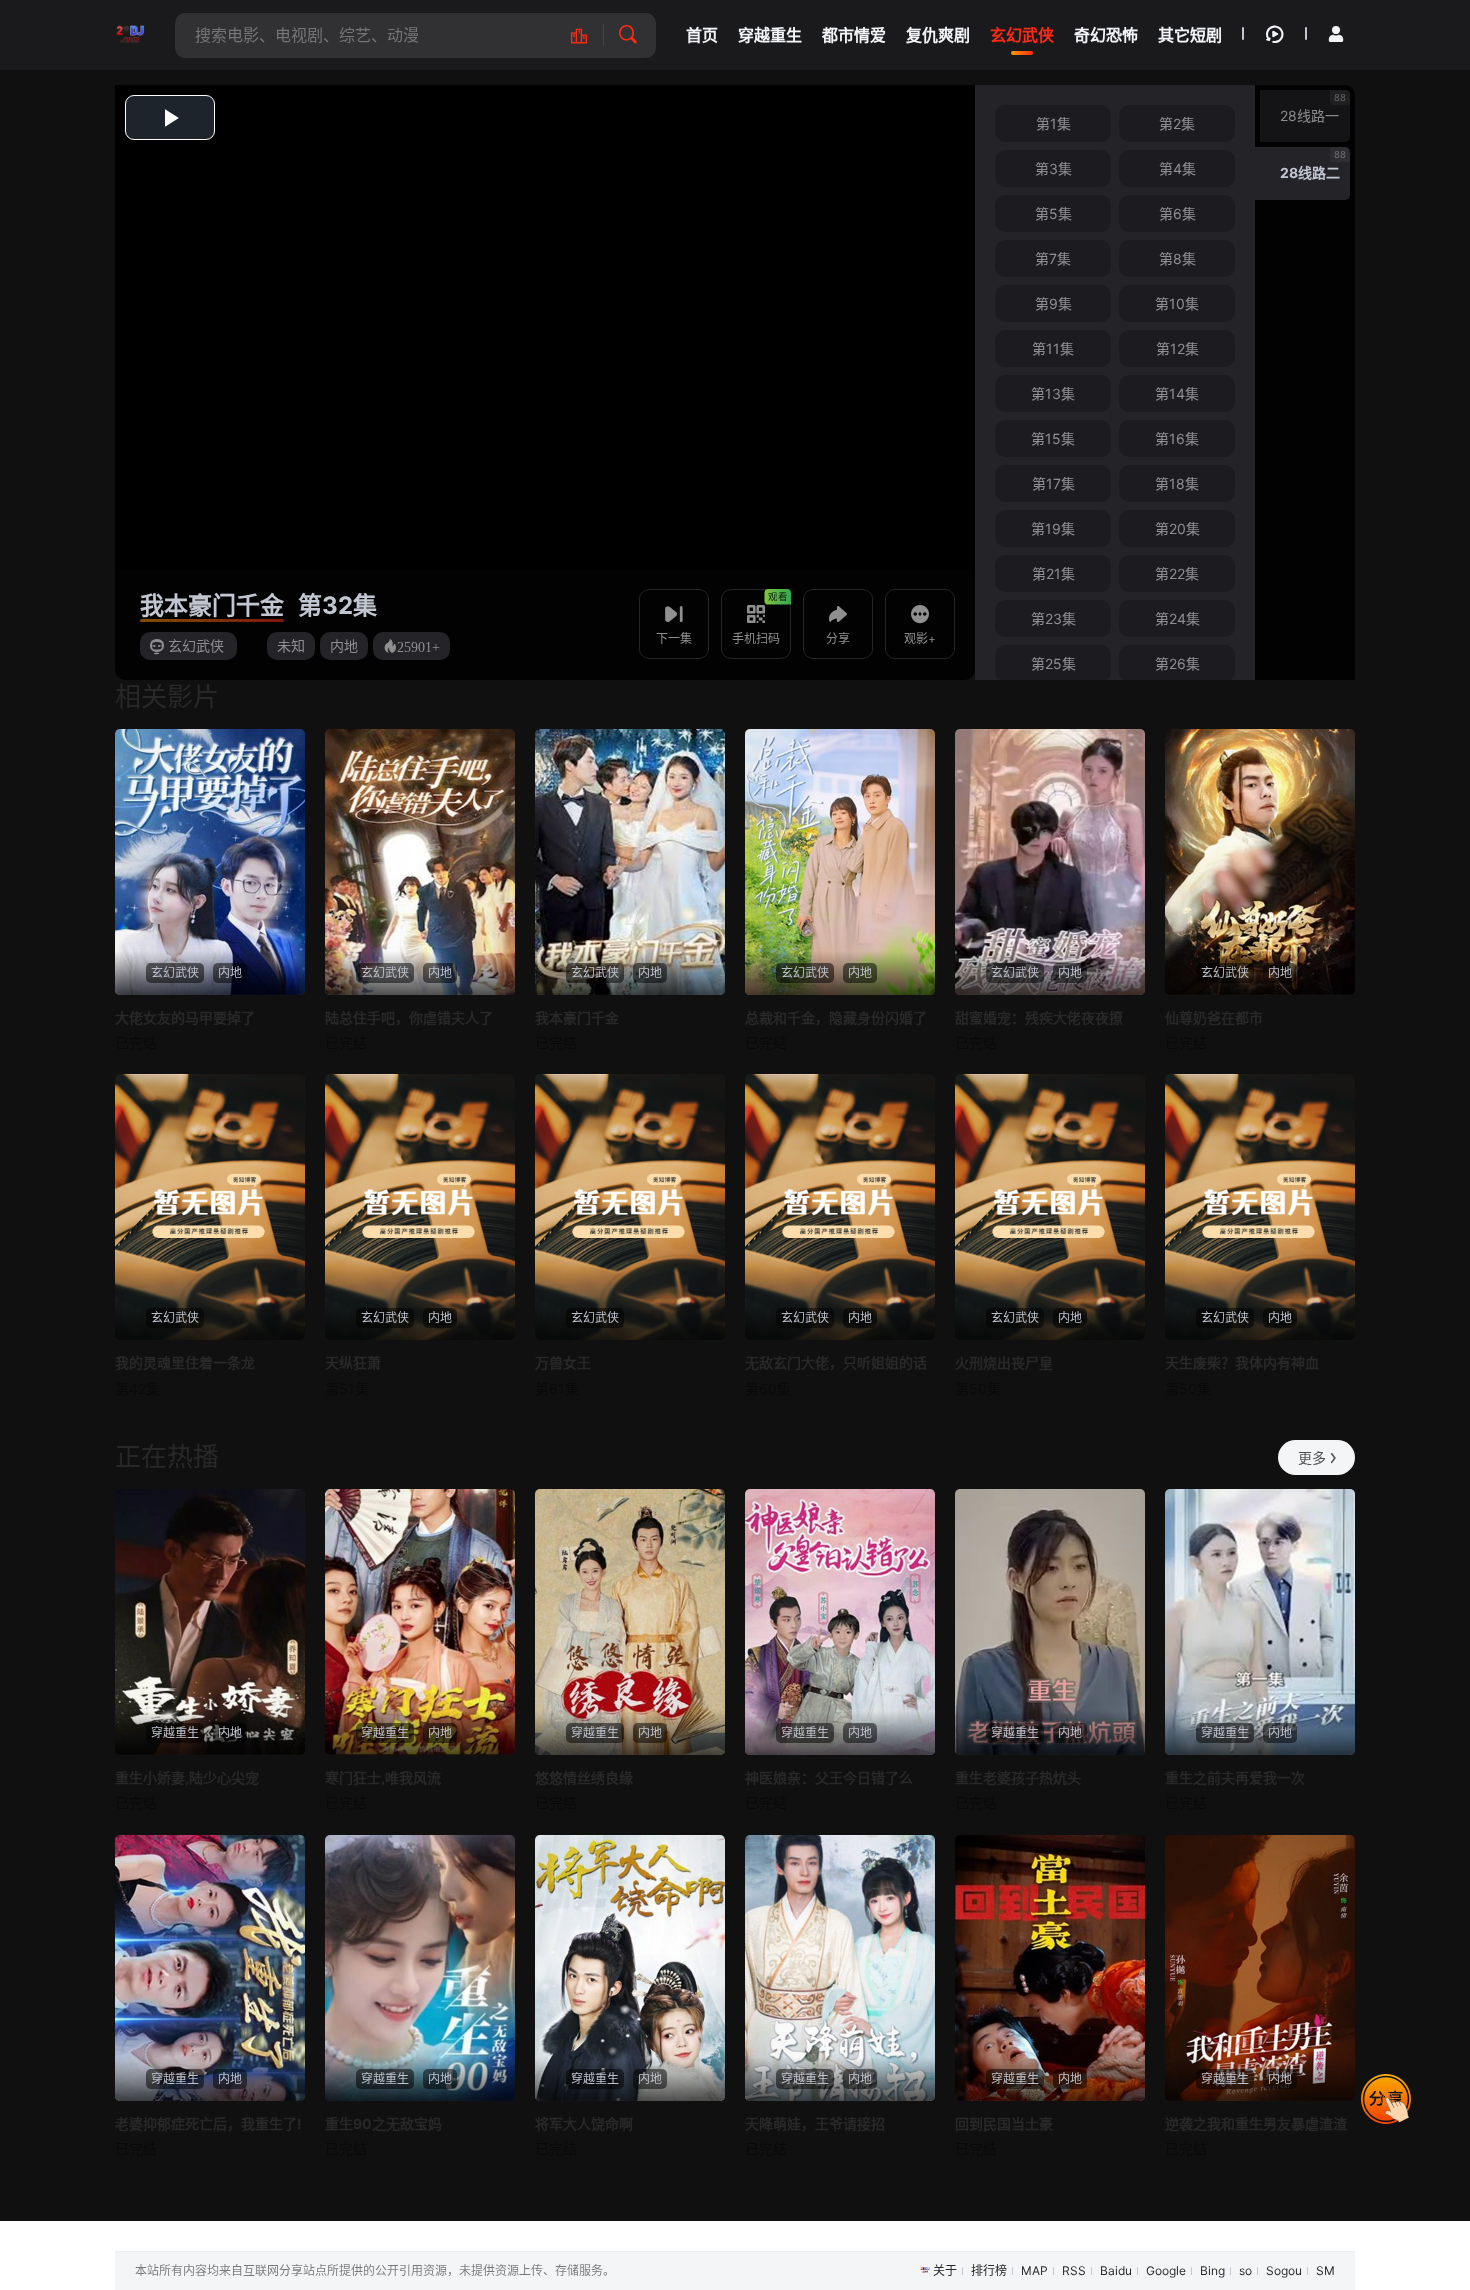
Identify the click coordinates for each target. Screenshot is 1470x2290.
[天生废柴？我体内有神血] (1260, 1207)
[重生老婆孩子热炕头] (1050, 1622)
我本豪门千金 (212, 605)
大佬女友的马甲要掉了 (185, 1017)
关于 (945, 2270)
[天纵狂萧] (420, 1207)
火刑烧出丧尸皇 (1004, 1362)
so (1245, 2270)
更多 (1312, 1457)
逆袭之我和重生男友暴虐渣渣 (1256, 2123)
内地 (344, 645)
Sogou (1284, 2270)
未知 (291, 645)
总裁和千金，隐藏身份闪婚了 (836, 1017)
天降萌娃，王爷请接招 (815, 2123)
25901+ (418, 646)
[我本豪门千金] (630, 862)
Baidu (1116, 2270)
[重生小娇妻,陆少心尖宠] (210, 1622)
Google (1166, 2270)
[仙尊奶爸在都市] (1260, 862)
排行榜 (989, 2270)
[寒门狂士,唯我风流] (420, 1622)
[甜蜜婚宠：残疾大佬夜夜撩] (1050, 862)
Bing (1212, 2270)
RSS (1074, 2270)
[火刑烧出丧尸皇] (1050, 1207)
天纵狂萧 (353, 1362)
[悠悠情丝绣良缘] (630, 1622)
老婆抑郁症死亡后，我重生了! (208, 2123)
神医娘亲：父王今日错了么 (829, 1777)
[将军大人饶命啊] (630, 1968)
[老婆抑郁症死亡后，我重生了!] (210, 1968)
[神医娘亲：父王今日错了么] (840, 1622)
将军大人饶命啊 (584, 2123)
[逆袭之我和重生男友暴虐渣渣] (1260, 1968)
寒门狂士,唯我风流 (383, 1777)
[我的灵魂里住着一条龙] (210, 1207)
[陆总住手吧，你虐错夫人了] (420, 862)
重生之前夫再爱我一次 (1235, 1777)
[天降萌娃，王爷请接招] (840, 1968)
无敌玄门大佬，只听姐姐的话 (836, 1362)
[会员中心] (1336, 34)
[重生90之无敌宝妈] (420, 1968)
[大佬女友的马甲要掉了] (210, 862)
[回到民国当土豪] (1050, 1968)
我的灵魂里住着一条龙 (185, 1362)
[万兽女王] (630, 1207)
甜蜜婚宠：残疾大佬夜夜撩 (1039, 1017)
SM (1325, 2270)
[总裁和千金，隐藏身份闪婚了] (840, 862)
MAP (1034, 2270)
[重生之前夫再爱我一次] (1260, 1622)
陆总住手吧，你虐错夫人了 (409, 1017)
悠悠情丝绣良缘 (584, 1777)
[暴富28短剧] (130, 35)
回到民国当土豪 (1004, 2123)
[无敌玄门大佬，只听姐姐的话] (840, 1207)
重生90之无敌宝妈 (383, 2123)
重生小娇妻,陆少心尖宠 (187, 1777)
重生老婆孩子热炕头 (1018, 1777)
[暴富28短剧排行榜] (589, 35)
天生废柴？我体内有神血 (1242, 1362)
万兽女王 (563, 1362)
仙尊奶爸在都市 (1214, 1017)
